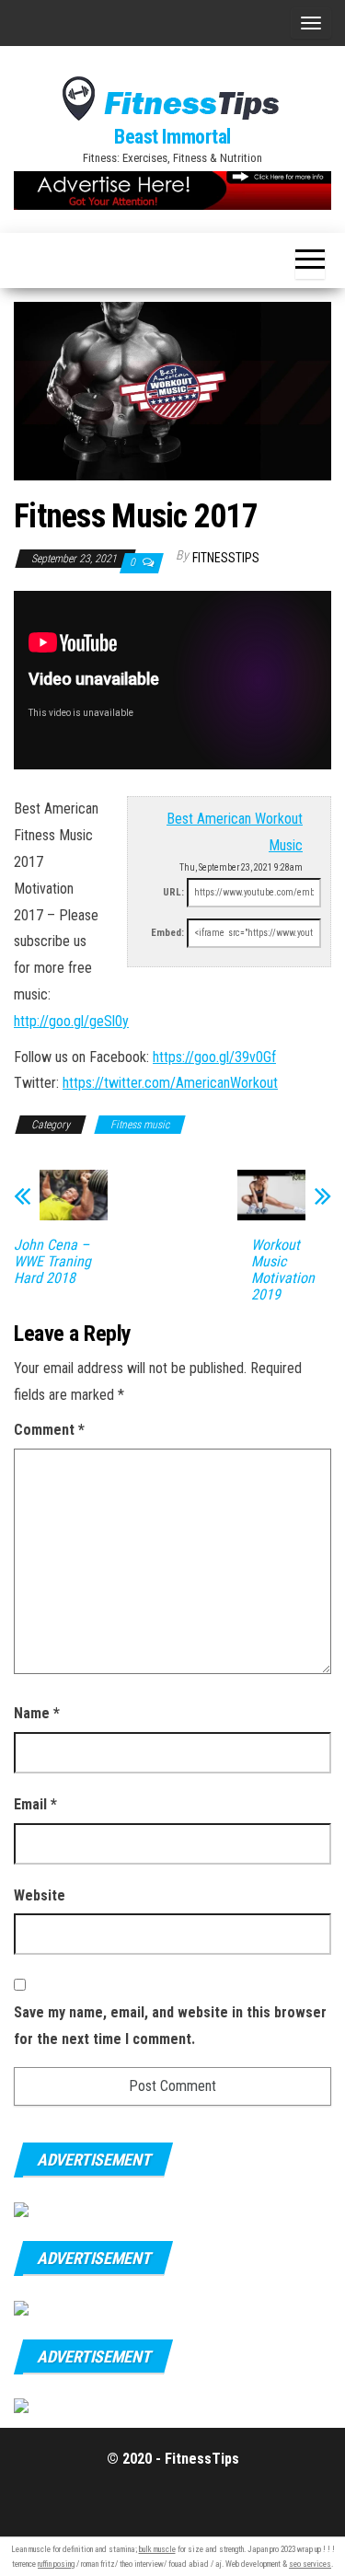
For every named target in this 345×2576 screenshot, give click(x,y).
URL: (173, 892)
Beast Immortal (172, 137)
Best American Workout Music (235, 832)
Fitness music (140, 1125)
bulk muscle (157, 2549)
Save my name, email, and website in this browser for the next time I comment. (170, 2026)
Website (40, 1895)
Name (37, 1713)
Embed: (167, 933)
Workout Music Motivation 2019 (283, 1270)
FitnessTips (226, 558)
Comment (49, 1430)
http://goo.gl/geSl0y (71, 1021)
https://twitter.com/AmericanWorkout (170, 1083)
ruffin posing (56, 2564)
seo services (310, 2564)
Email (35, 1804)
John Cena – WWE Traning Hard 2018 (52, 1262)
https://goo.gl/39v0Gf (214, 1057)
